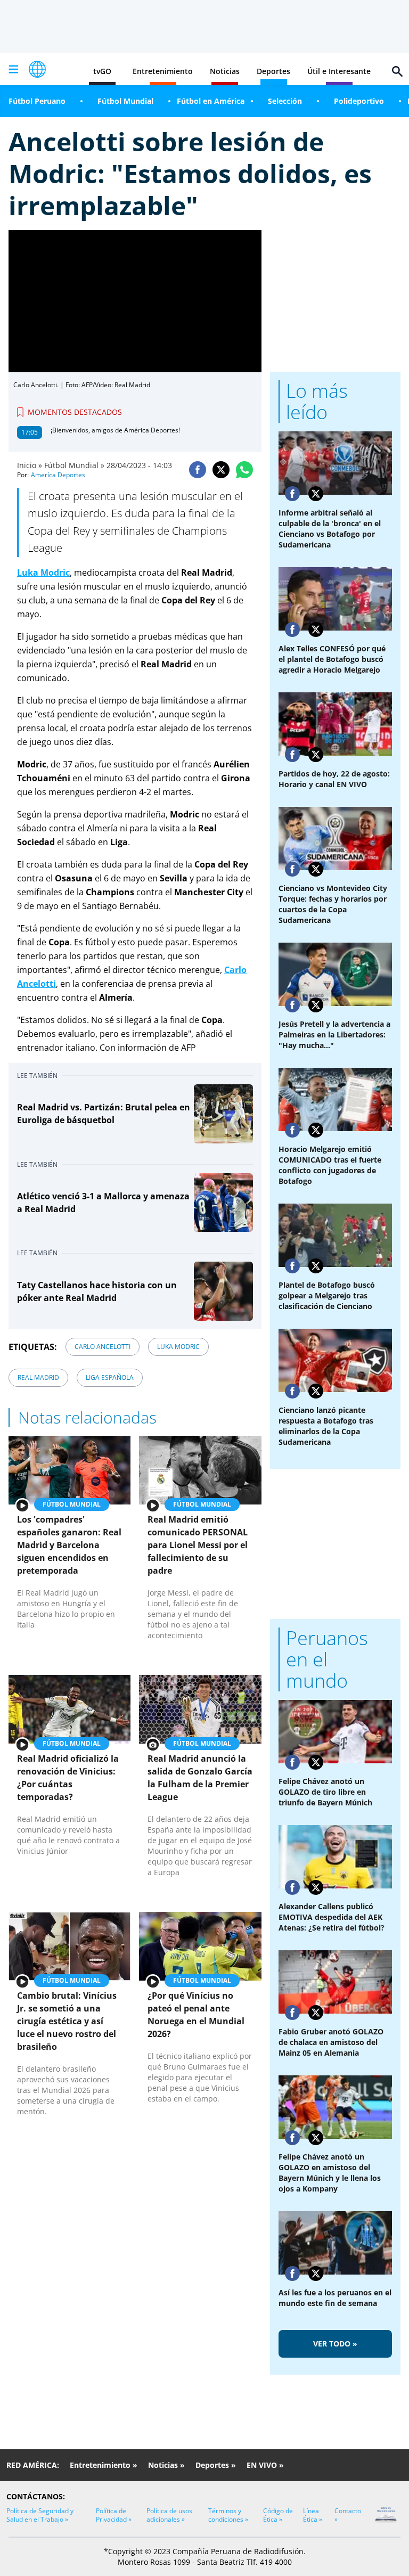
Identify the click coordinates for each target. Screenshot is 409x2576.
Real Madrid (38, 1377)
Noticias (225, 71)
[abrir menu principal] (13, 69)
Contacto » (348, 2515)
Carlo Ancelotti (103, 1347)
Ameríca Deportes (58, 475)
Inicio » (30, 465)
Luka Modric (178, 1347)
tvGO (102, 71)
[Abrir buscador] (397, 71)
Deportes (273, 71)
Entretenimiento (163, 71)
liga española (110, 1377)
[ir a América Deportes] (37, 69)
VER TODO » (335, 2344)
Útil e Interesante (339, 71)
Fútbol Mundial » (74, 465)
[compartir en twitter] (221, 470)
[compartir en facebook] (198, 470)
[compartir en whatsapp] (244, 470)
